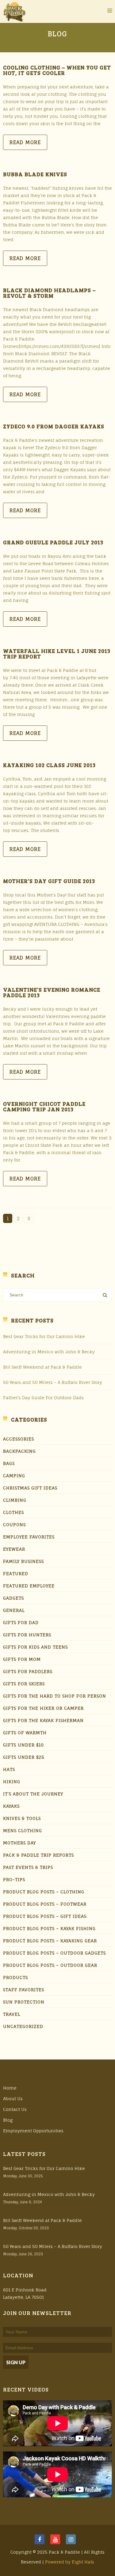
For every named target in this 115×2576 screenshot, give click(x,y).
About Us (13, 2099)
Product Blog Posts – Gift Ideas (45, 1916)
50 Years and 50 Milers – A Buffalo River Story (53, 1382)
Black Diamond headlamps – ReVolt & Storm (49, 293)
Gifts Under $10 (23, 1745)
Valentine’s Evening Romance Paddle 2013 (52, 992)
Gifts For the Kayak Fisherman (43, 1720)
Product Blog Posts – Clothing (44, 1892)
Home (10, 2088)
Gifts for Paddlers (28, 1671)
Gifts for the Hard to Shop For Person (55, 1696)
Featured (16, 1573)
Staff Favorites (24, 1990)
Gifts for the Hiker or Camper (43, 1708)
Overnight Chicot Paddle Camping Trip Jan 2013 (44, 1106)
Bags (9, 1463)
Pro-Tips (14, 1879)
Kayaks (11, 1806)
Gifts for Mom (22, 1659)
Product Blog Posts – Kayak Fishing (49, 1928)
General (14, 1610)
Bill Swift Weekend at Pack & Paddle (42, 1367)
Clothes (13, 1512)
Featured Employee (29, 1586)
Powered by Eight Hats (70, 2562)
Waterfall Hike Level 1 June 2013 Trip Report (57, 654)
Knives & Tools (22, 1818)
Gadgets (13, 1598)
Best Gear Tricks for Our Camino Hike (44, 1336)
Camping (14, 1476)
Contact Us (15, 2109)
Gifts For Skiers (24, 1684)
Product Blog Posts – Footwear (45, 1904)
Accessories (19, 1439)
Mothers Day (19, 1843)
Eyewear (14, 1549)
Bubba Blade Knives (35, 174)
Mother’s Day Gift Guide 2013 (49, 881)
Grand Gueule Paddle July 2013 (53, 542)
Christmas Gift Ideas (30, 1488)
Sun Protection (24, 2002)
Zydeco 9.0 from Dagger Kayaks (54, 426)
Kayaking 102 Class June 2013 (49, 765)
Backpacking (19, 1451)
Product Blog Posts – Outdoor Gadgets (54, 1953)
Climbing (15, 1500)
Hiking (12, 1782)
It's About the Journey (33, 1794)
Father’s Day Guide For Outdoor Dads (43, 1398)
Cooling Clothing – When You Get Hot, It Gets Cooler (57, 70)
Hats (9, 1769)
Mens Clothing (23, 1830)
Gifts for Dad (21, 1622)
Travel (12, 2014)
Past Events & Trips (28, 1867)
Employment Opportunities (33, 2131)
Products (15, 1977)
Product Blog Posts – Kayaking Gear (50, 1941)
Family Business (23, 1561)
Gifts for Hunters (27, 1635)
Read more (25, 142)
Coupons (14, 1525)
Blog (8, 2120)
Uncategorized (23, 2026)
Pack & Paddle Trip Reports (38, 1855)
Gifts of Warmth (25, 1733)
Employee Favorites (29, 1537)
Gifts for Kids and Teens (35, 1647)
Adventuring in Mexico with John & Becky (49, 1352)
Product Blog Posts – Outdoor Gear (50, 1965)
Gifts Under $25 (24, 1757)
